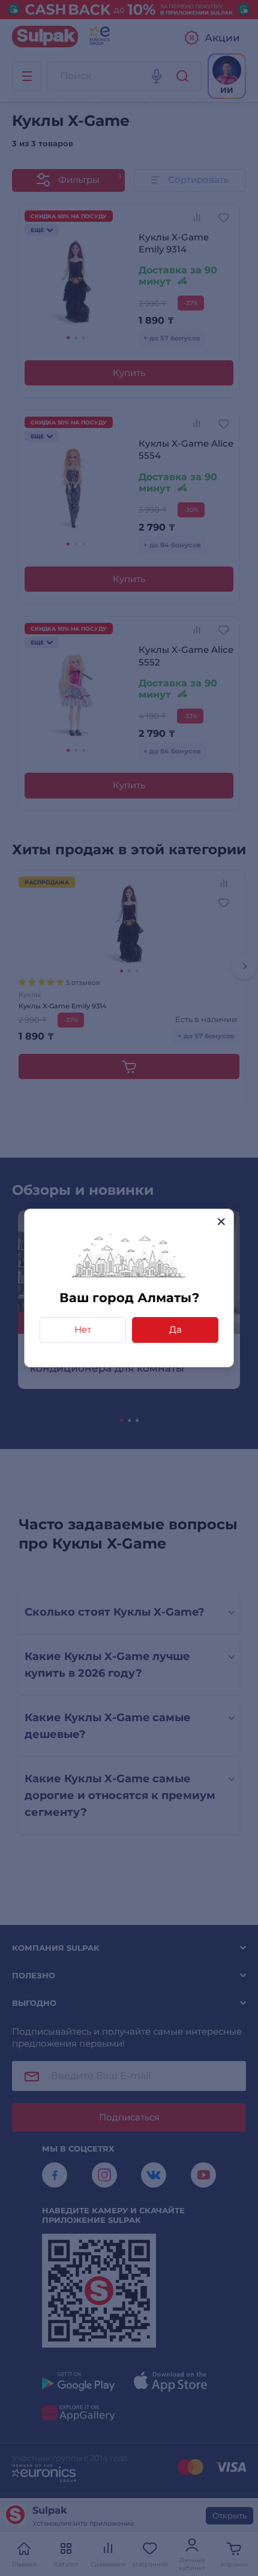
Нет (83, 1329)
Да (175, 1329)
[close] (221, 1221)
